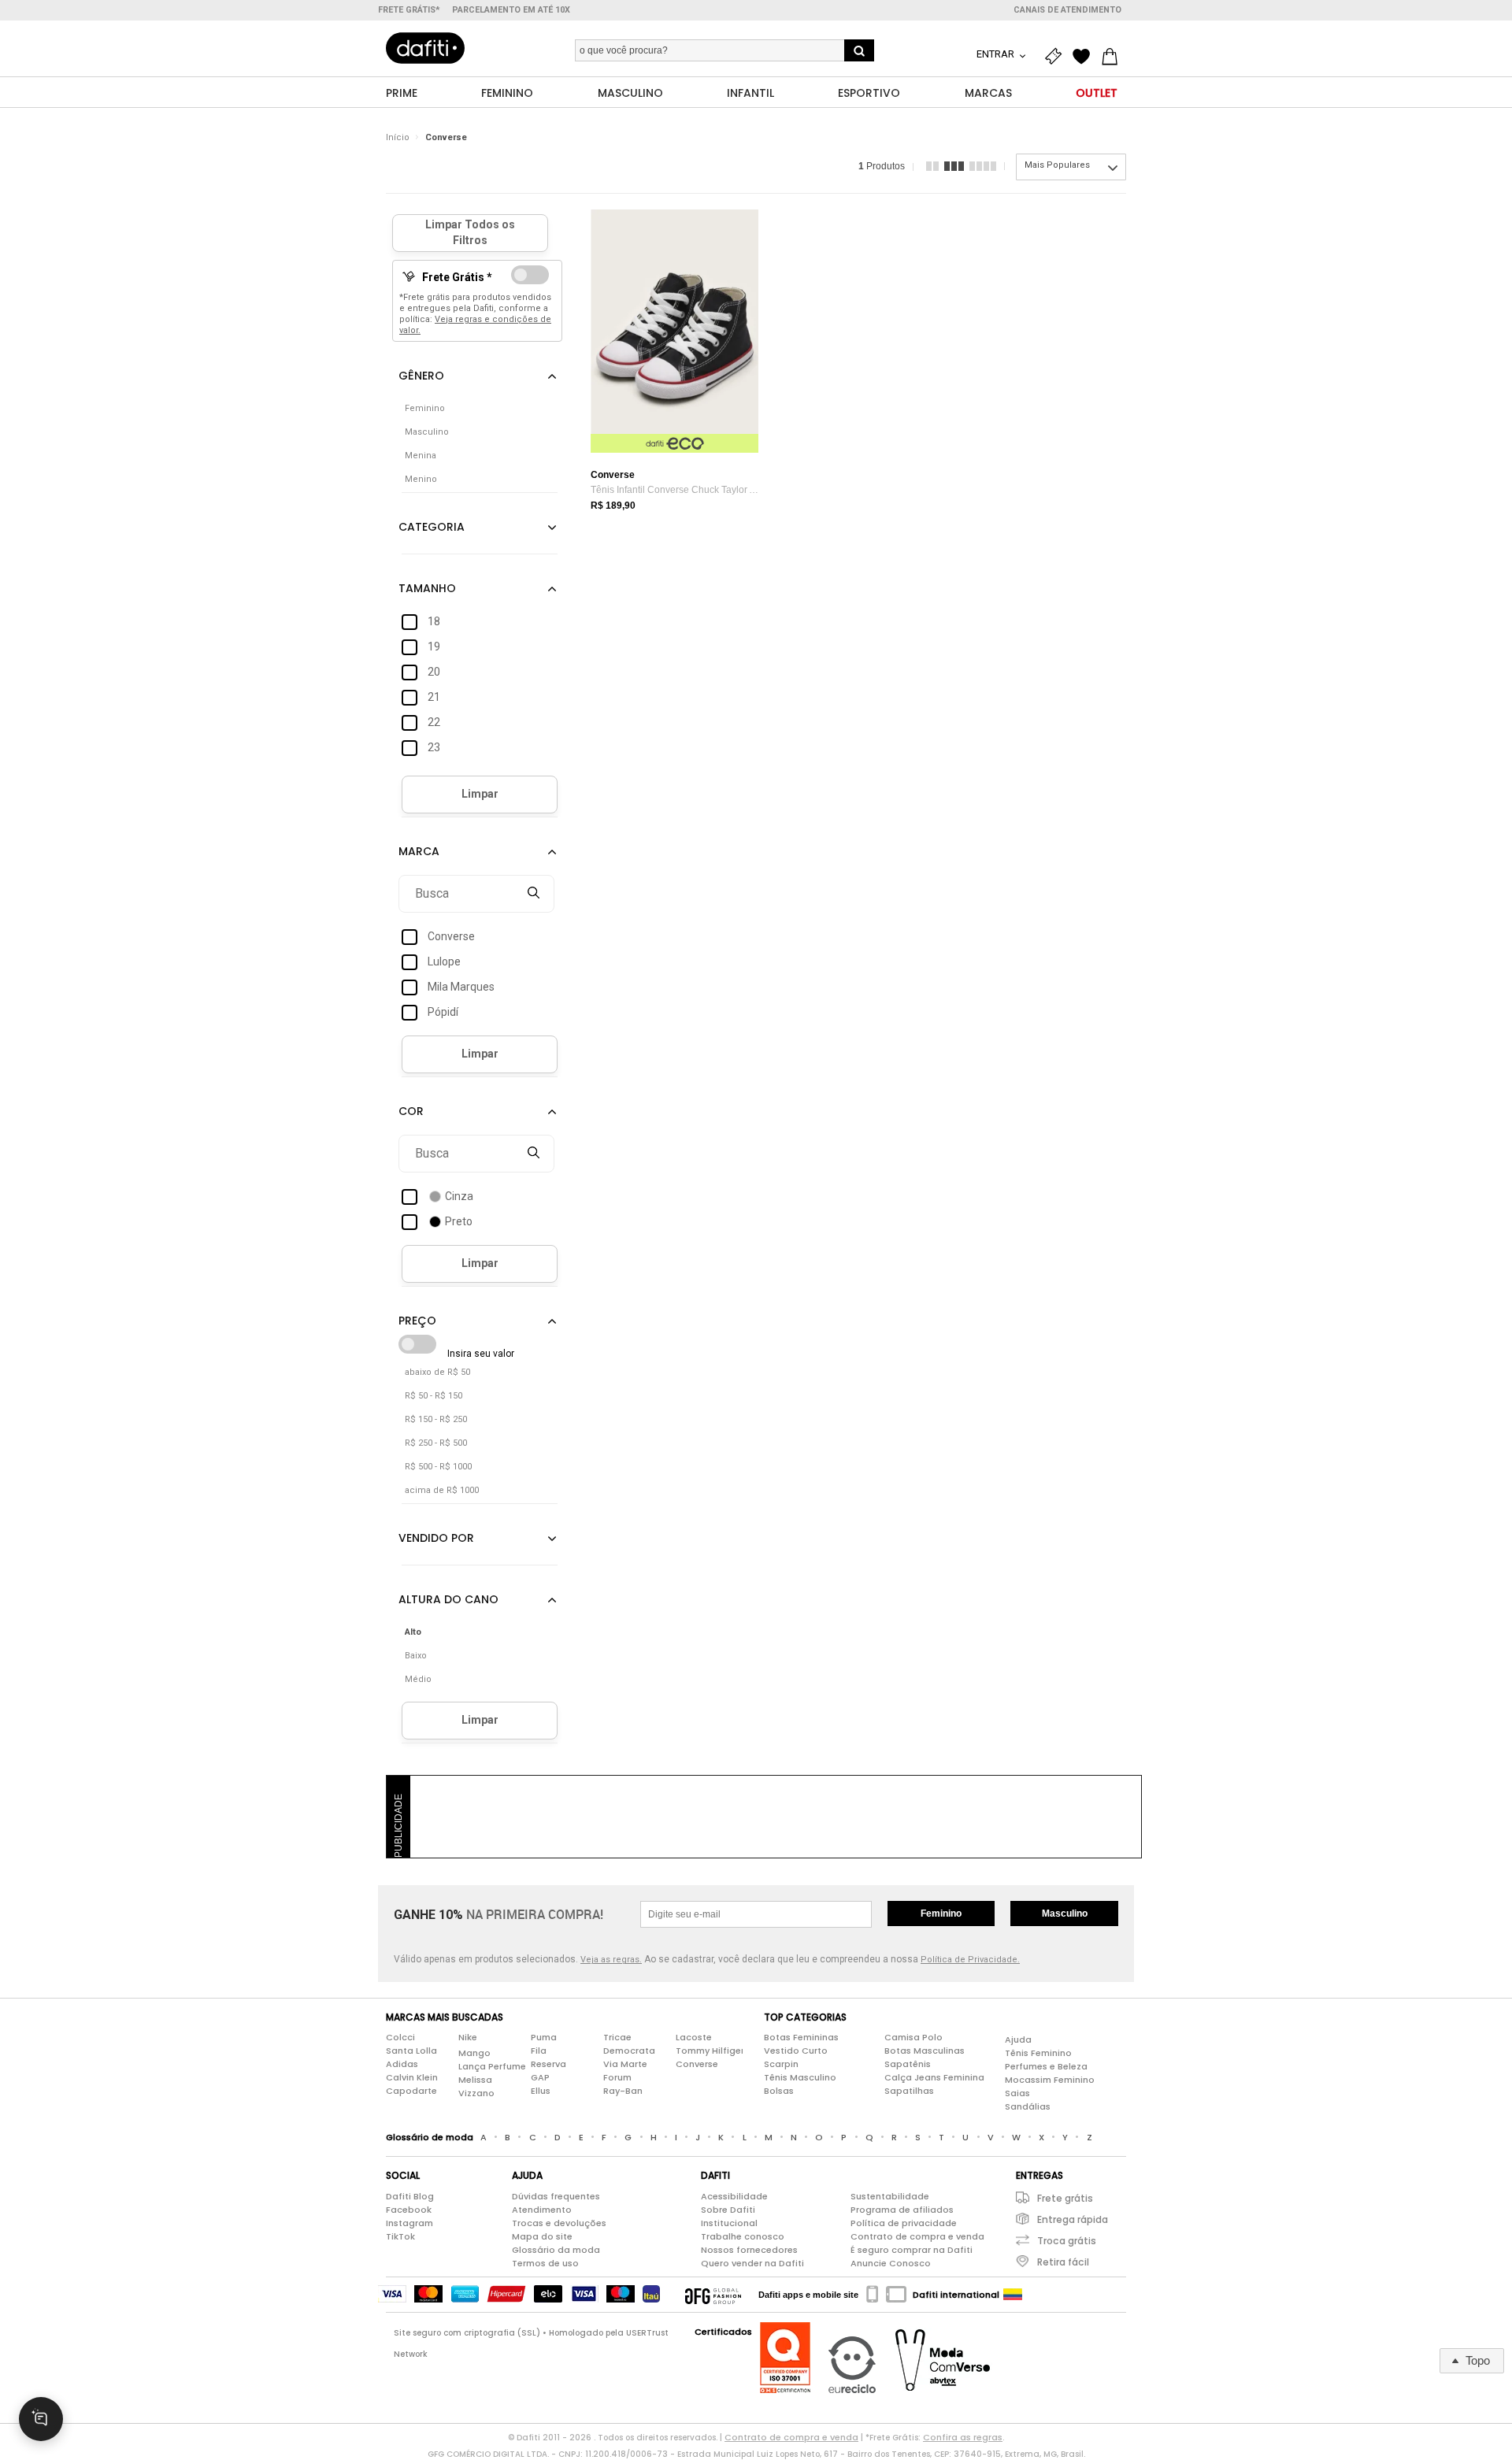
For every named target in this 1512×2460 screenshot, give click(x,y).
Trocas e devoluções (559, 2223)
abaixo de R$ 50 (437, 1372)
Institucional (729, 2223)
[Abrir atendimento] (41, 2419)
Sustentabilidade (890, 2196)
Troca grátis (1067, 2241)
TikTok (400, 2236)
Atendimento (542, 2210)
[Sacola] (1114, 57)
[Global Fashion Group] (713, 2295)
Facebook (409, 2210)
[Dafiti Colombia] (1013, 2295)
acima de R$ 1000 (442, 1490)
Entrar (997, 54)
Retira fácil (1063, 2262)
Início (398, 137)
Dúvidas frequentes (556, 2196)
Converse (446, 137)
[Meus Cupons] (1057, 57)
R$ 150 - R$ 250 (436, 1419)
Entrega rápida (1073, 2219)
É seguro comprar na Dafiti (912, 2250)
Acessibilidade (734, 2196)
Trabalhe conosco (743, 2236)
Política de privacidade (904, 2223)
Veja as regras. (611, 1960)
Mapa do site (542, 2236)
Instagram (409, 2223)
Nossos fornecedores (749, 2250)
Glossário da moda (556, 2250)
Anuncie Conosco (891, 2263)
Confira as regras (963, 2437)
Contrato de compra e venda (917, 2236)
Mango (474, 2053)
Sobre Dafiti (728, 2210)
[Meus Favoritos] (1085, 57)
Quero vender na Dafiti (752, 2263)
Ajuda (1018, 2040)
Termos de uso (545, 2263)
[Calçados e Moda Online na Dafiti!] (425, 48)
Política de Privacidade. (970, 1960)
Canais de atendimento (1067, 10)
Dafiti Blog (410, 2196)
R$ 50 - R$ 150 (434, 1396)
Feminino (941, 1914)
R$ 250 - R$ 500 (436, 1443)
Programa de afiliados (902, 2210)
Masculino (1065, 1914)
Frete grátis (1065, 2198)
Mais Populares (1057, 165)
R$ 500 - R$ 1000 (438, 1467)
